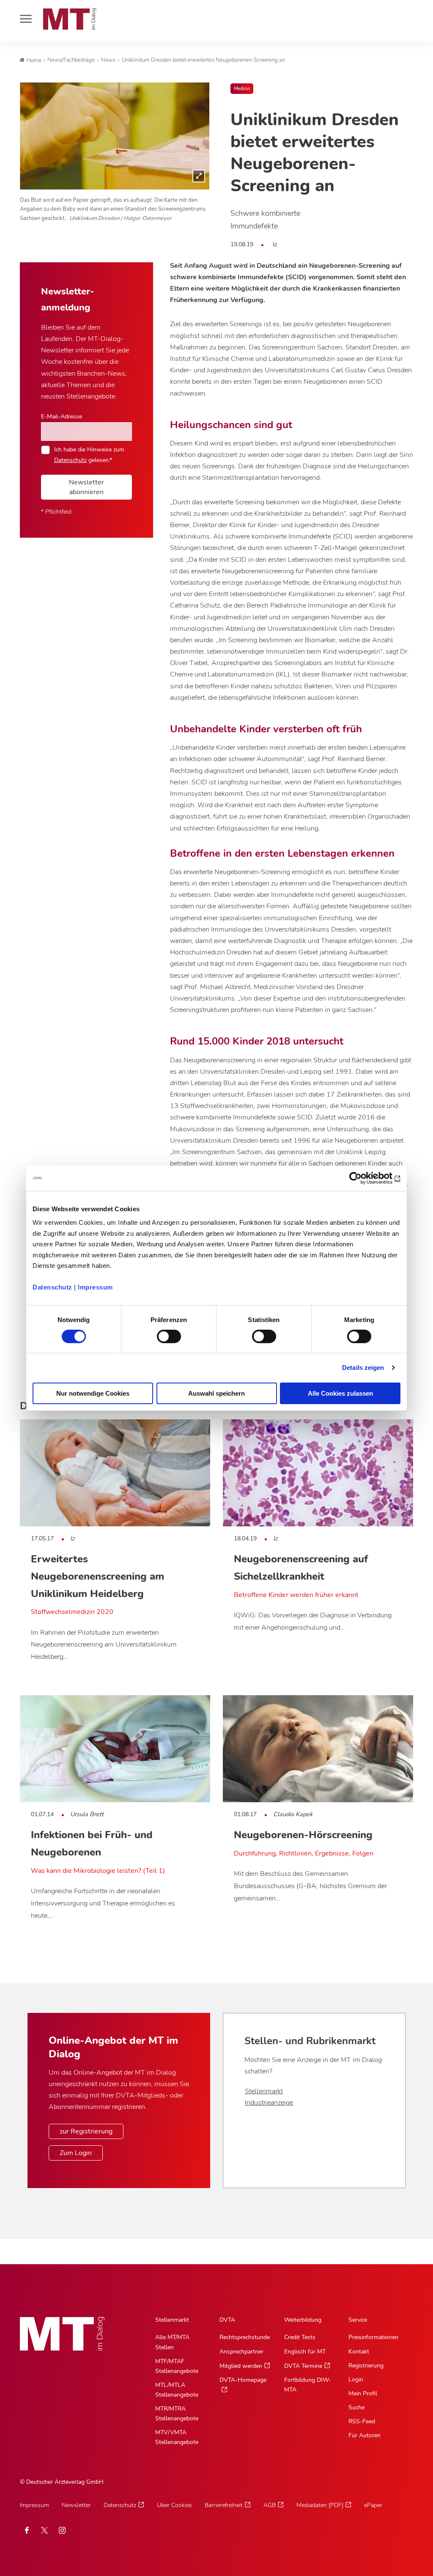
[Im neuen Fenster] (44, 2530)
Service (358, 2320)
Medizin (242, 89)
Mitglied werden (241, 2366)
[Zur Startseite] (70, 19)
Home (34, 60)
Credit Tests (300, 2337)
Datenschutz (52, 1287)
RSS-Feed (362, 2421)
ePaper (373, 2505)
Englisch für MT (305, 2352)
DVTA (227, 2320)
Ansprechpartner (241, 2352)
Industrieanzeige (269, 2103)
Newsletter (76, 2505)
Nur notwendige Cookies (93, 1393)
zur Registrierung (86, 2131)
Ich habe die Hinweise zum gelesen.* (89, 454)
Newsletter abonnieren (86, 487)
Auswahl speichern (216, 1393)
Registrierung (366, 2366)
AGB (270, 2505)
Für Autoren (364, 2435)
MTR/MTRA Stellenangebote (177, 2414)
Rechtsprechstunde (245, 2337)
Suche (356, 2407)
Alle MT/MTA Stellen (172, 2342)
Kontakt (359, 2352)
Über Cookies (174, 2505)
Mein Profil (363, 2393)
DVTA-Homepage (243, 2380)
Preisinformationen (373, 2337)
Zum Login (76, 2153)
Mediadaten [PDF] (320, 2505)
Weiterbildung (303, 2320)
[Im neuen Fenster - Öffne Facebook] (27, 2530)
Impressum (95, 1287)
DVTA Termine (303, 2366)
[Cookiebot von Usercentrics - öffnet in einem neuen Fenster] (363, 1178)
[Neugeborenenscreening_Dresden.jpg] (115, 136)
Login (356, 2379)
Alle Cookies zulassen (340, 1393)
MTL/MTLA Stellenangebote (177, 2390)
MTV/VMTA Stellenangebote (177, 2437)
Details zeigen (363, 1368)
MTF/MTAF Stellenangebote (177, 2366)
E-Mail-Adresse (62, 416)
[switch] (161, 1334)
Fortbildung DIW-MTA (308, 2385)
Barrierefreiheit (224, 2505)
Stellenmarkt (264, 2091)
